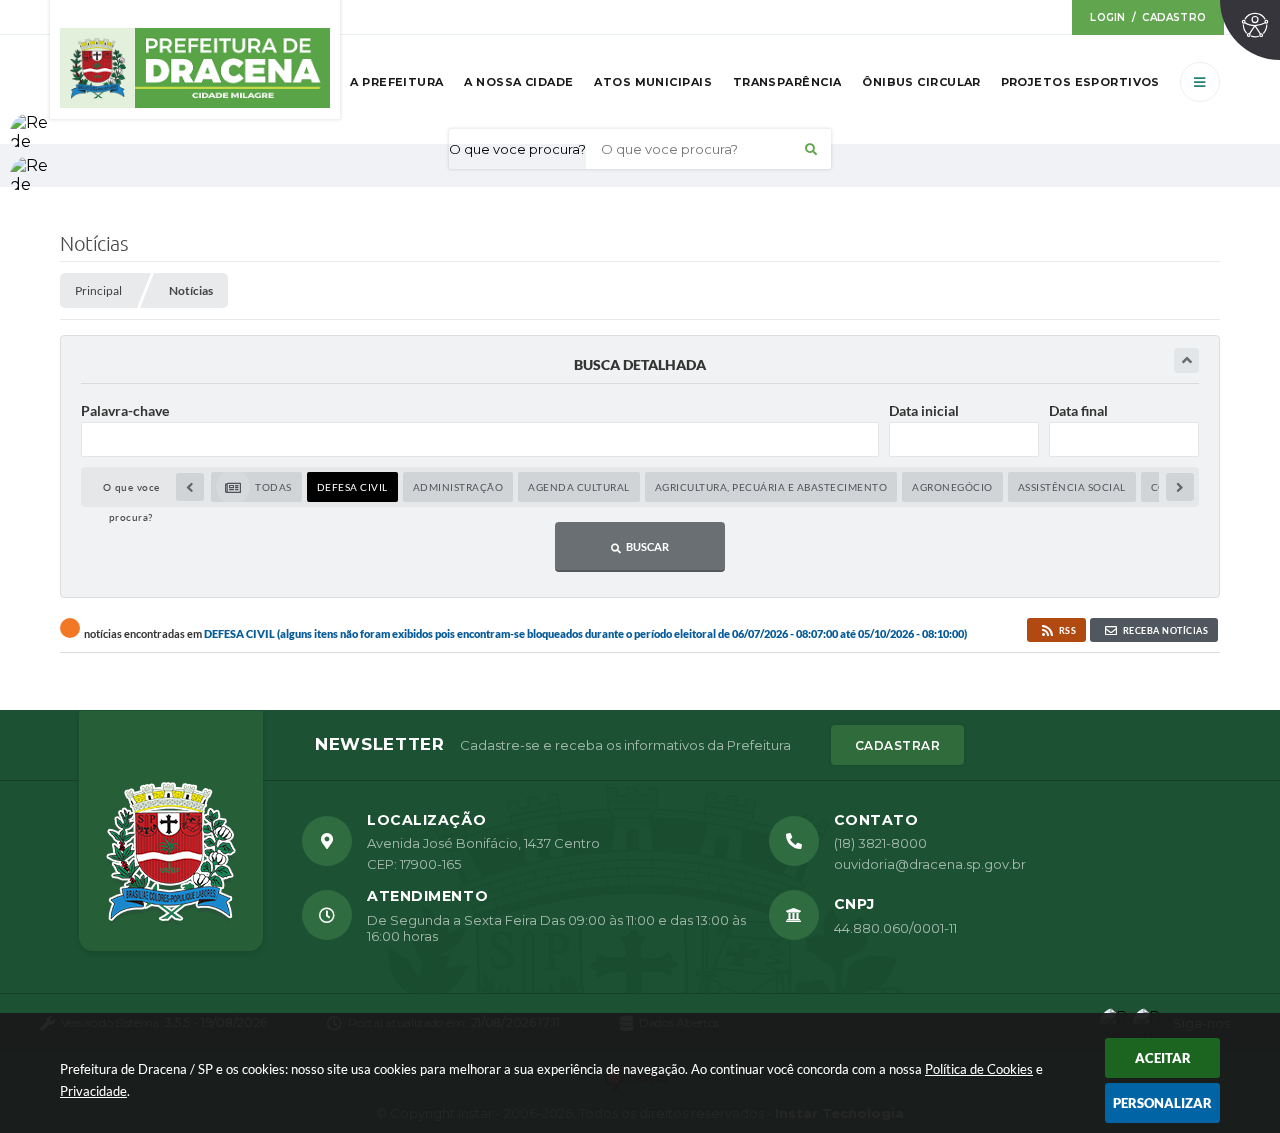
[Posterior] (1180, 487)
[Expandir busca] (1186, 360)
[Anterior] (190, 487)
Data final (1078, 410)
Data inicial (924, 410)
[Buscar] (811, 149)
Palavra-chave (125, 410)
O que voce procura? (517, 149)
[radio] (256, 487)
